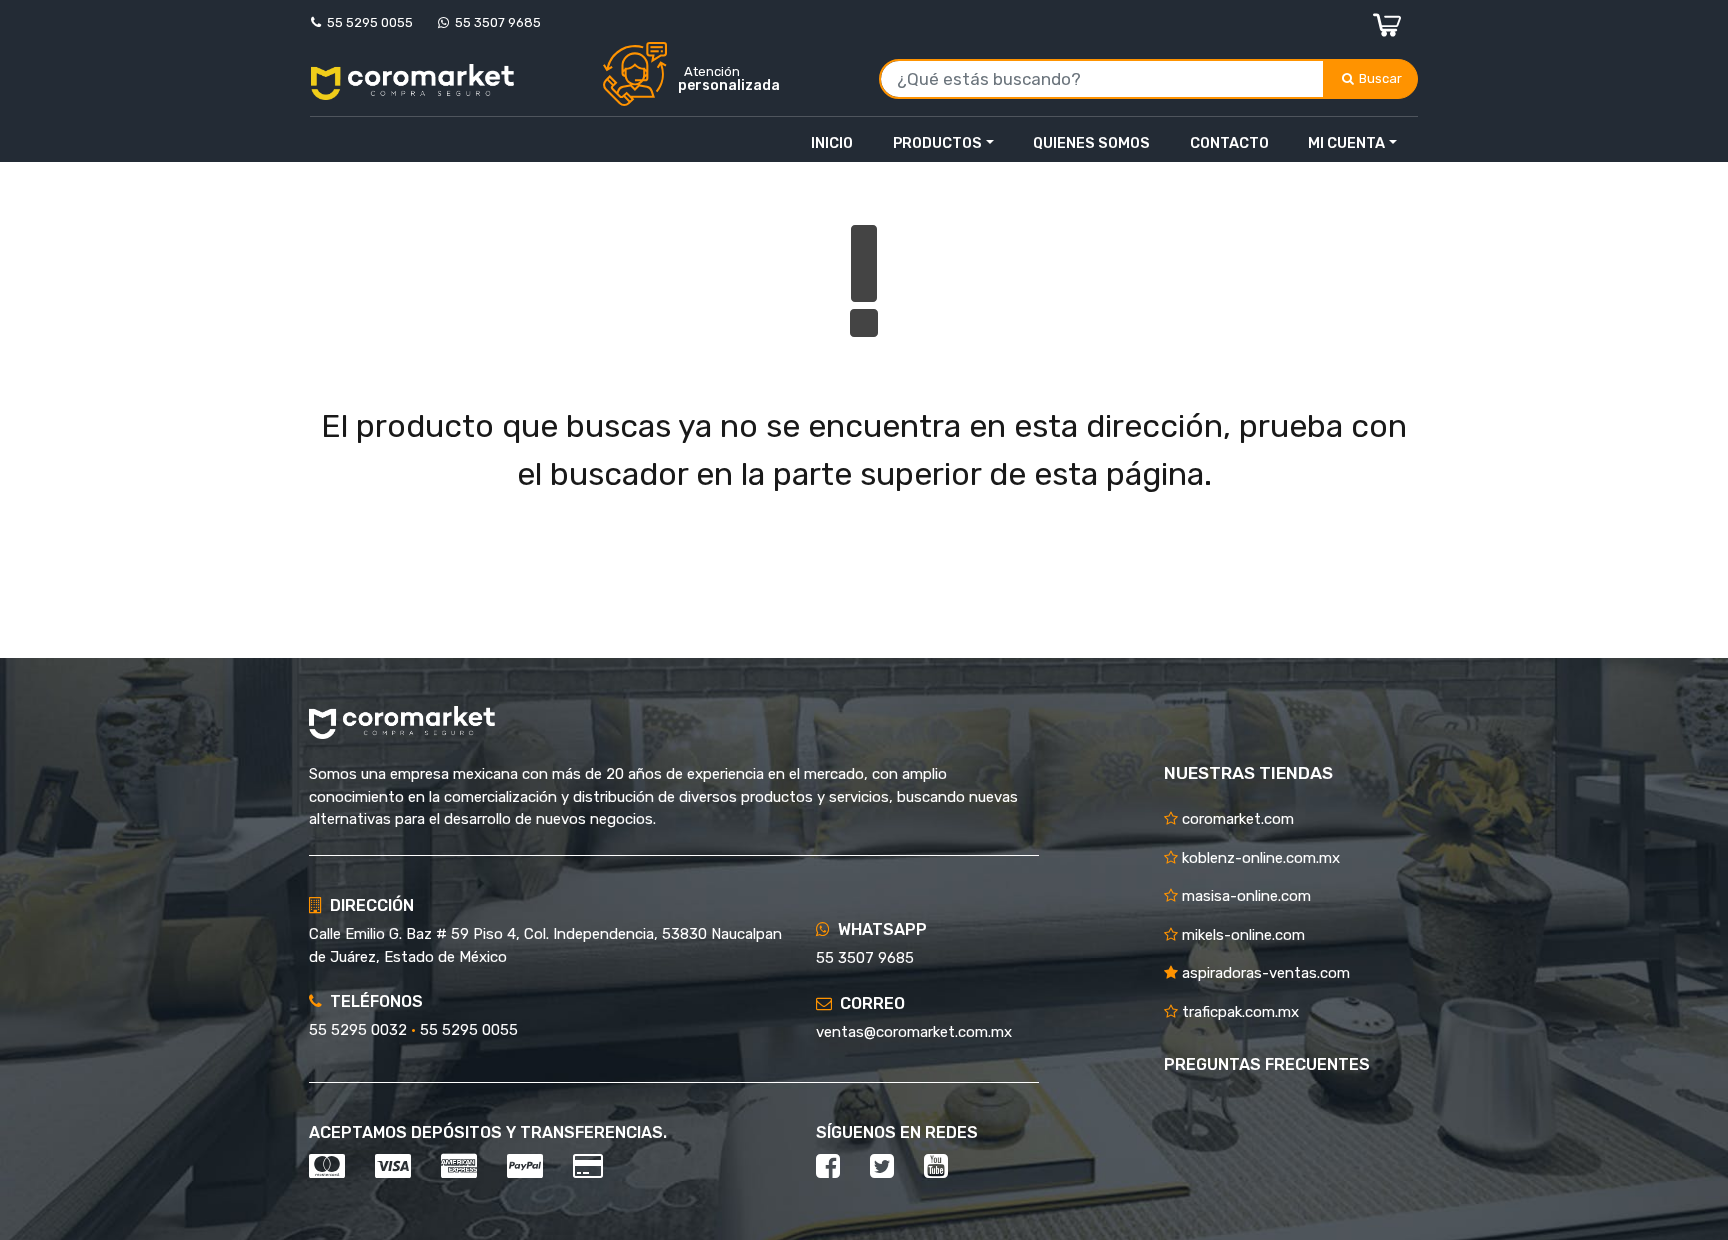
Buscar (1382, 78)
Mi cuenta (1346, 143)
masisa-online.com (1244, 896)
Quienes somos (1091, 143)
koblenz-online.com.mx (1259, 858)
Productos (937, 143)
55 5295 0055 (367, 22)
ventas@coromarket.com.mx (914, 1032)
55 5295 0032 (358, 1030)
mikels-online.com (1241, 935)
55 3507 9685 (495, 22)
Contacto (1229, 143)
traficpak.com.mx (1238, 1012)
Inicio (832, 143)
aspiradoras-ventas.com (1264, 973)
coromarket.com (1236, 819)
